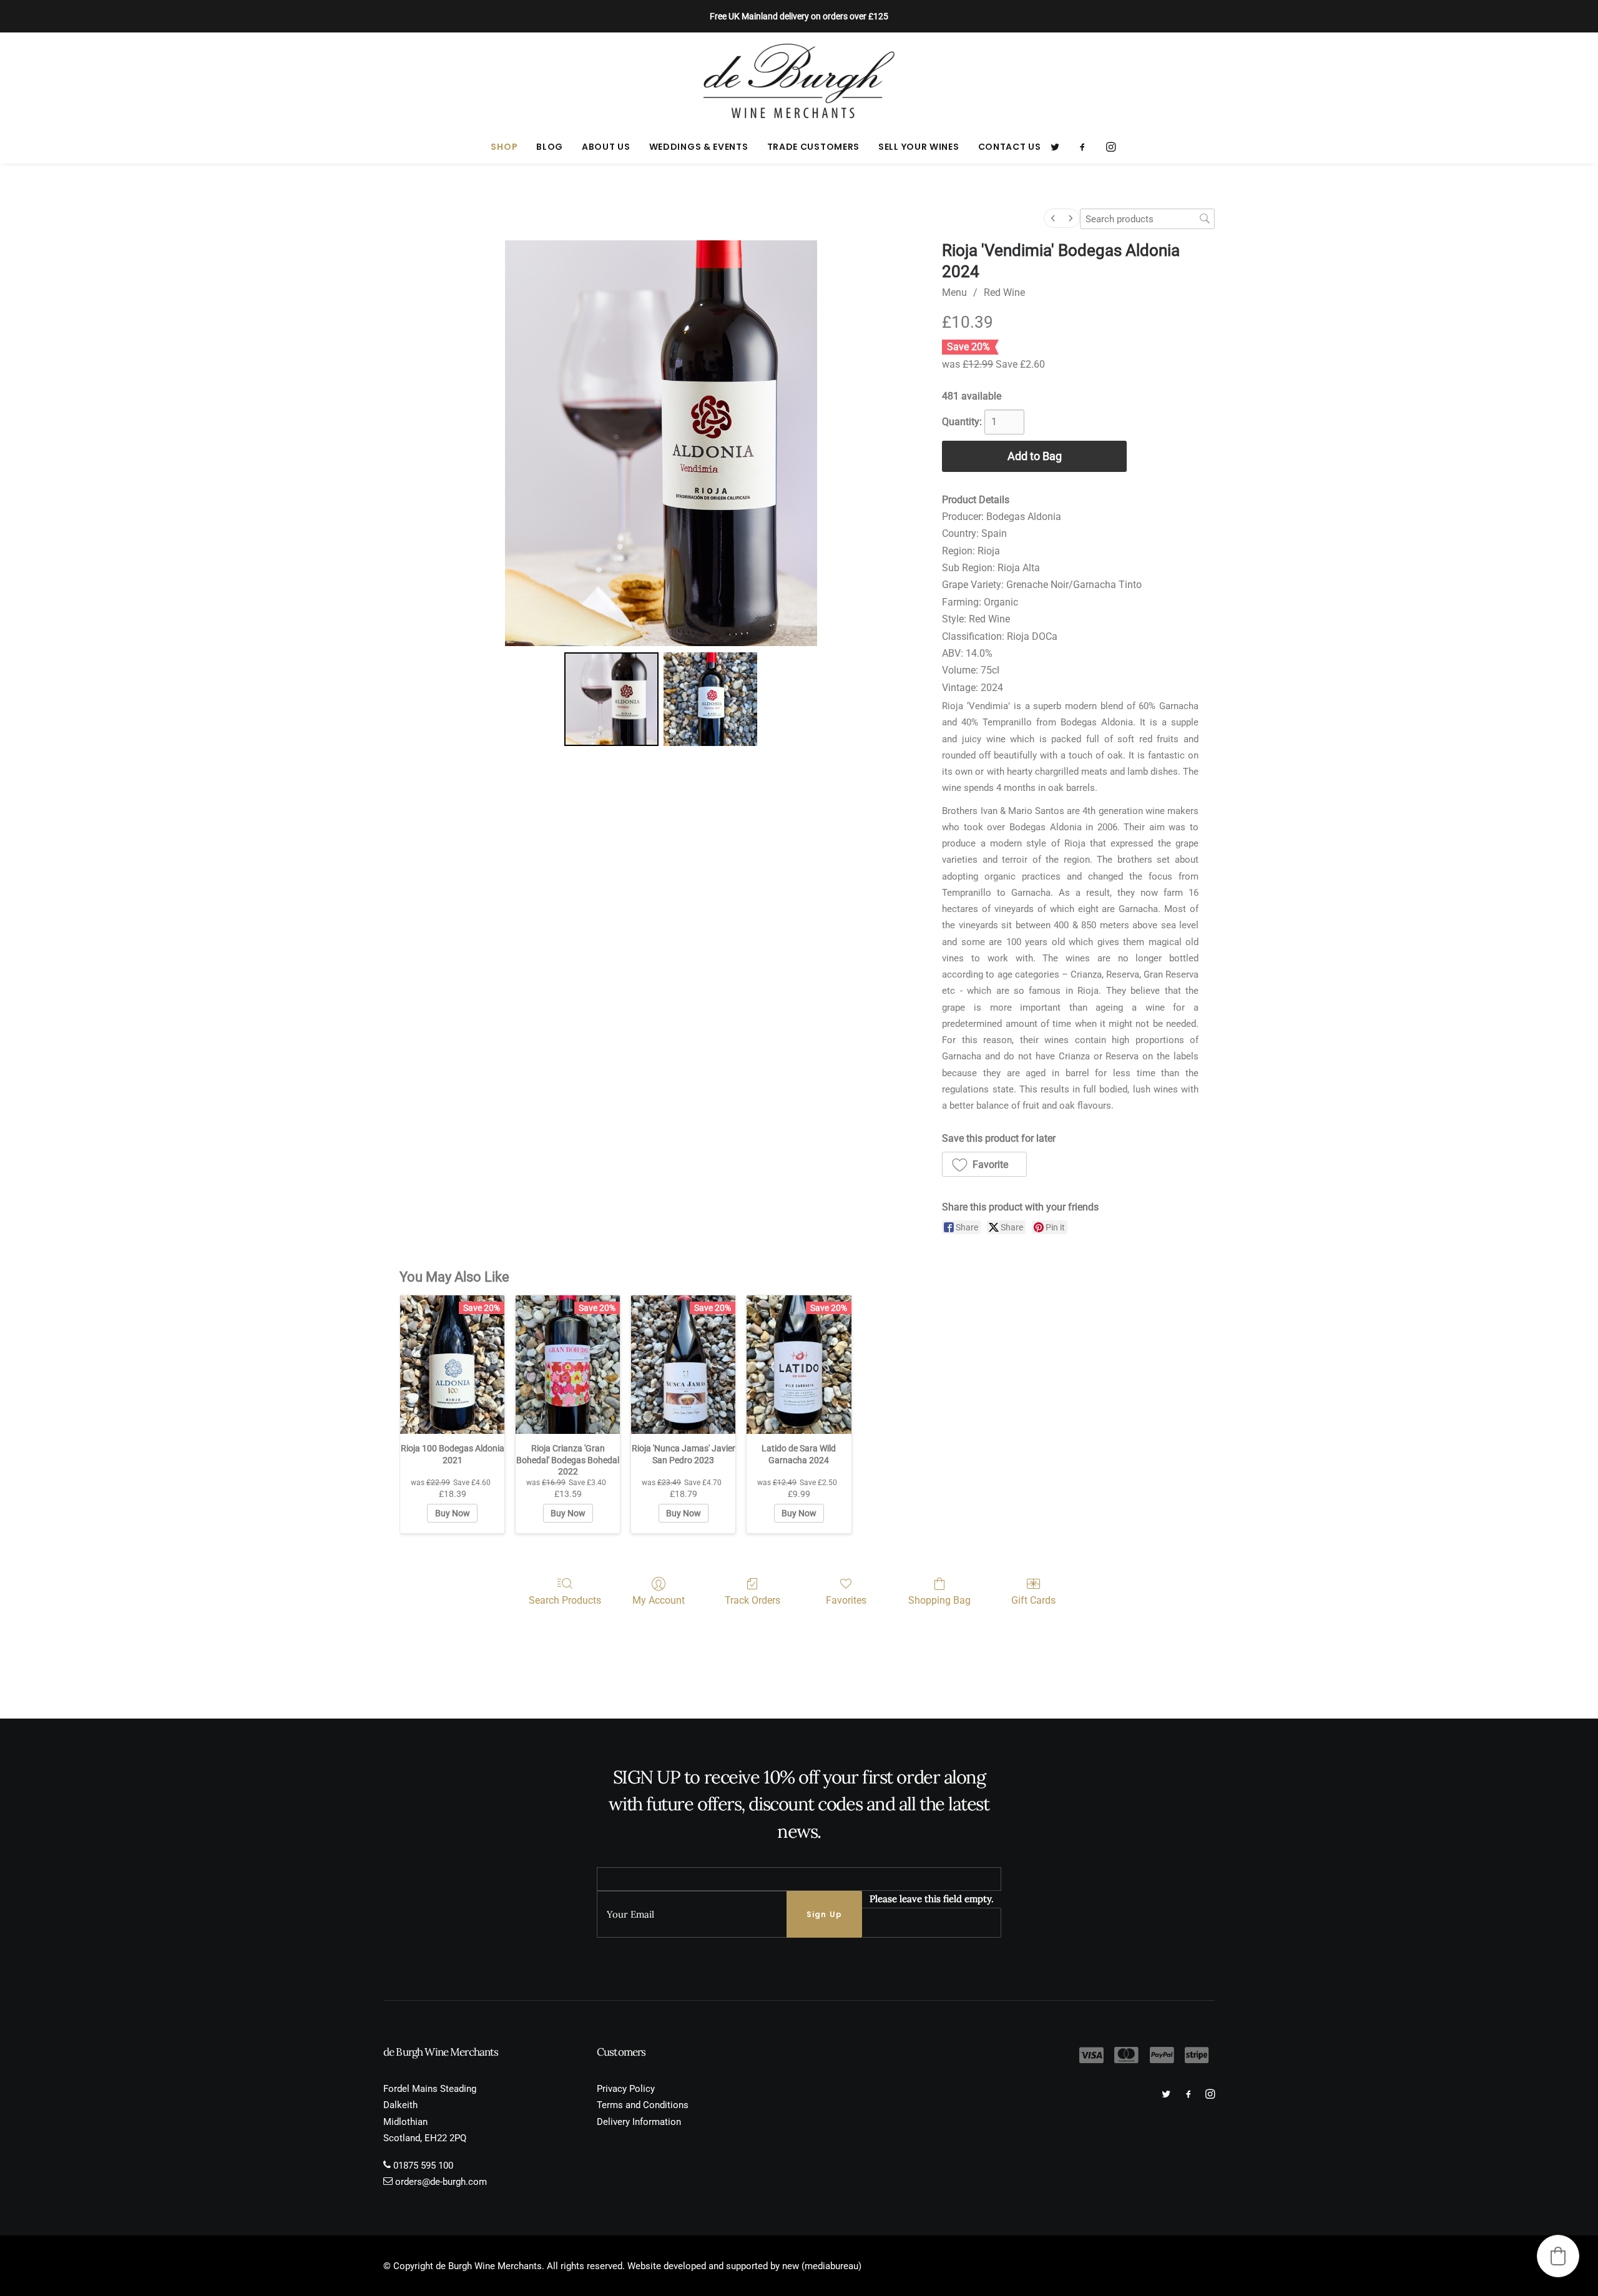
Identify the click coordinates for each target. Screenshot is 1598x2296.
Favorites (846, 1600)
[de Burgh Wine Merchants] (799, 81)
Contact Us (1010, 147)
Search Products (565, 1600)
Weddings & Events (699, 147)
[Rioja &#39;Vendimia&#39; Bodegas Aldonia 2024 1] (710, 699)
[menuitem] (504, 147)
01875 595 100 (423, 2166)
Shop (504, 147)
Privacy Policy (626, 2089)
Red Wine (1004, 292)
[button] (1059, 147)
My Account (659, 1600)
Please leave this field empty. (932, 1899)
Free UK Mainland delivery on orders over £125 (799, 16)
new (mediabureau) (822, 2266)
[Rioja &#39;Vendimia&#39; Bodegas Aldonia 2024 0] (611, 699)
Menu (954, 292)
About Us (606, 147)
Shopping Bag (939, 1600)
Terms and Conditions (643, 2105)
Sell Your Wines (919, 147)
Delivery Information (639, 2122)
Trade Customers (814, 147)
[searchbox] (1147, 219)
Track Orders (752, 1600)
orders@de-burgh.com (441, 2182)
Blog (550, 147)
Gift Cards (1033, 1600)
